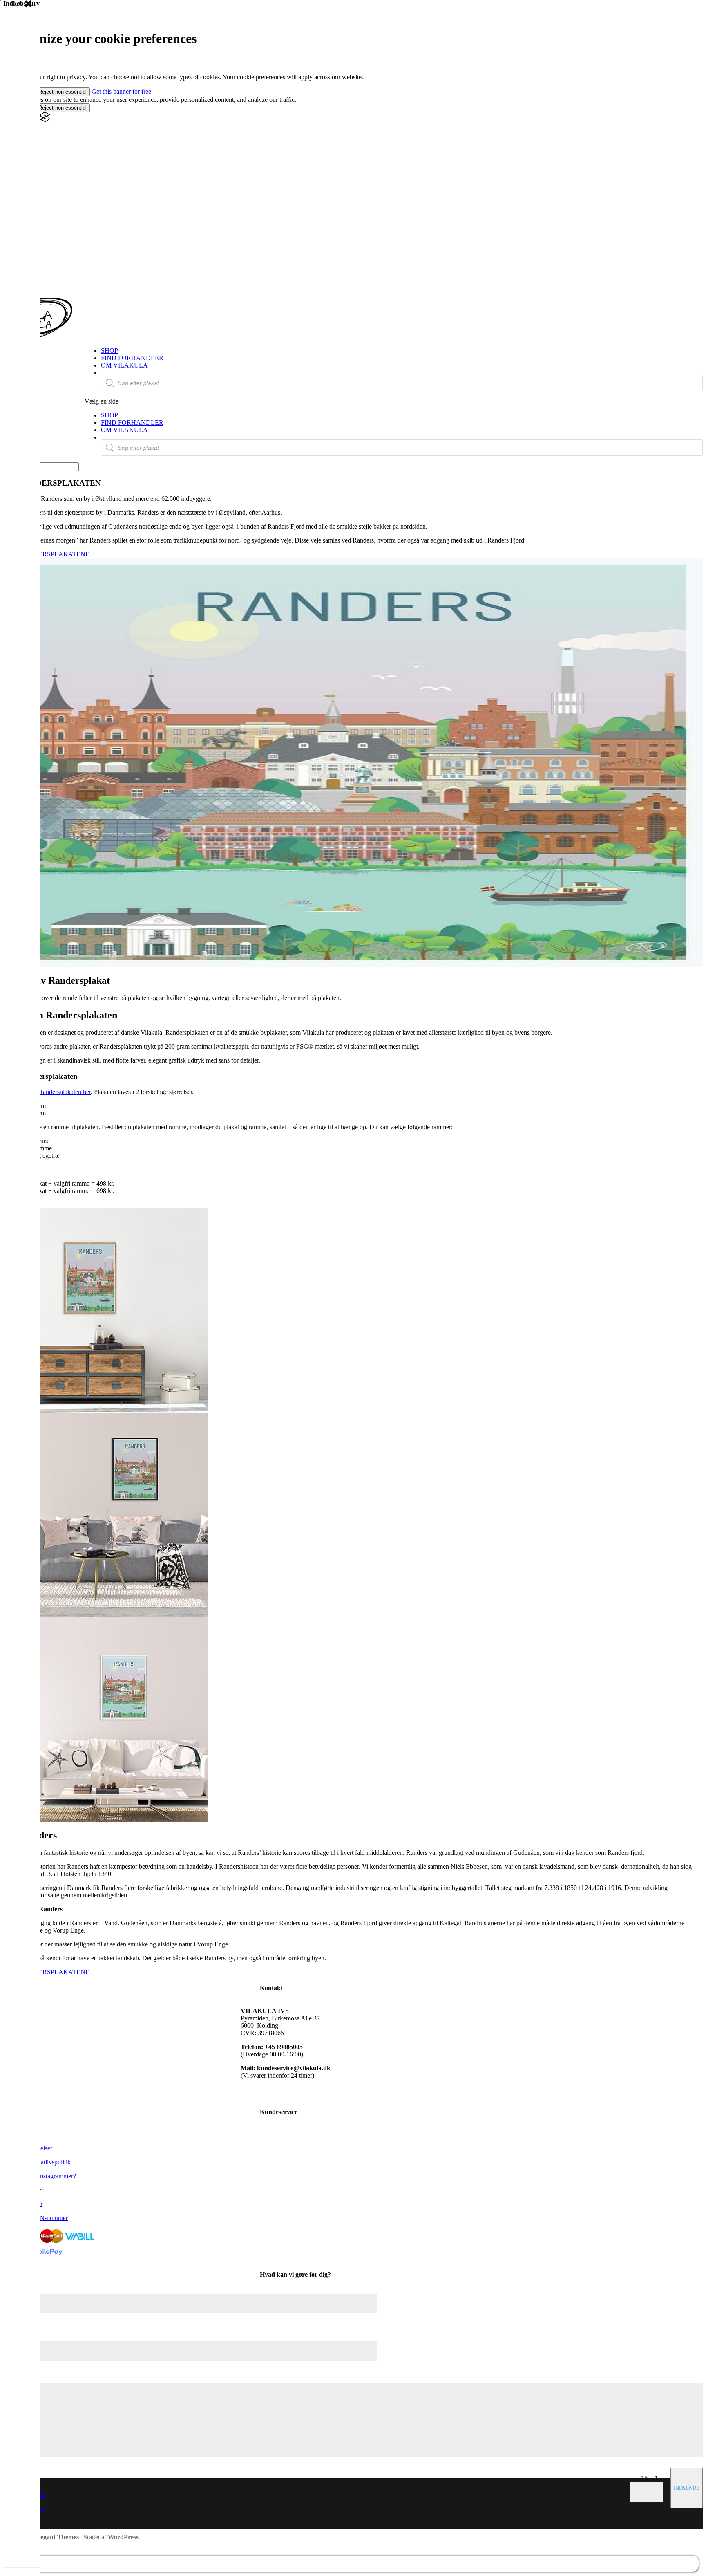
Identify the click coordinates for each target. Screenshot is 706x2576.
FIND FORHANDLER (132, 358)
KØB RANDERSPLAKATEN (44, 554)
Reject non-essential (63, 92)
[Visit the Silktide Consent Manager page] (45, 120)
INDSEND (685, 2488)
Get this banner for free (121, 91)
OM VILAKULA (124, 365)
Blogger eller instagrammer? (40, 2176)
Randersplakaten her (65, 1092)
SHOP (109, 351)
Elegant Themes (57, 2537)
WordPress (123, 2537)
